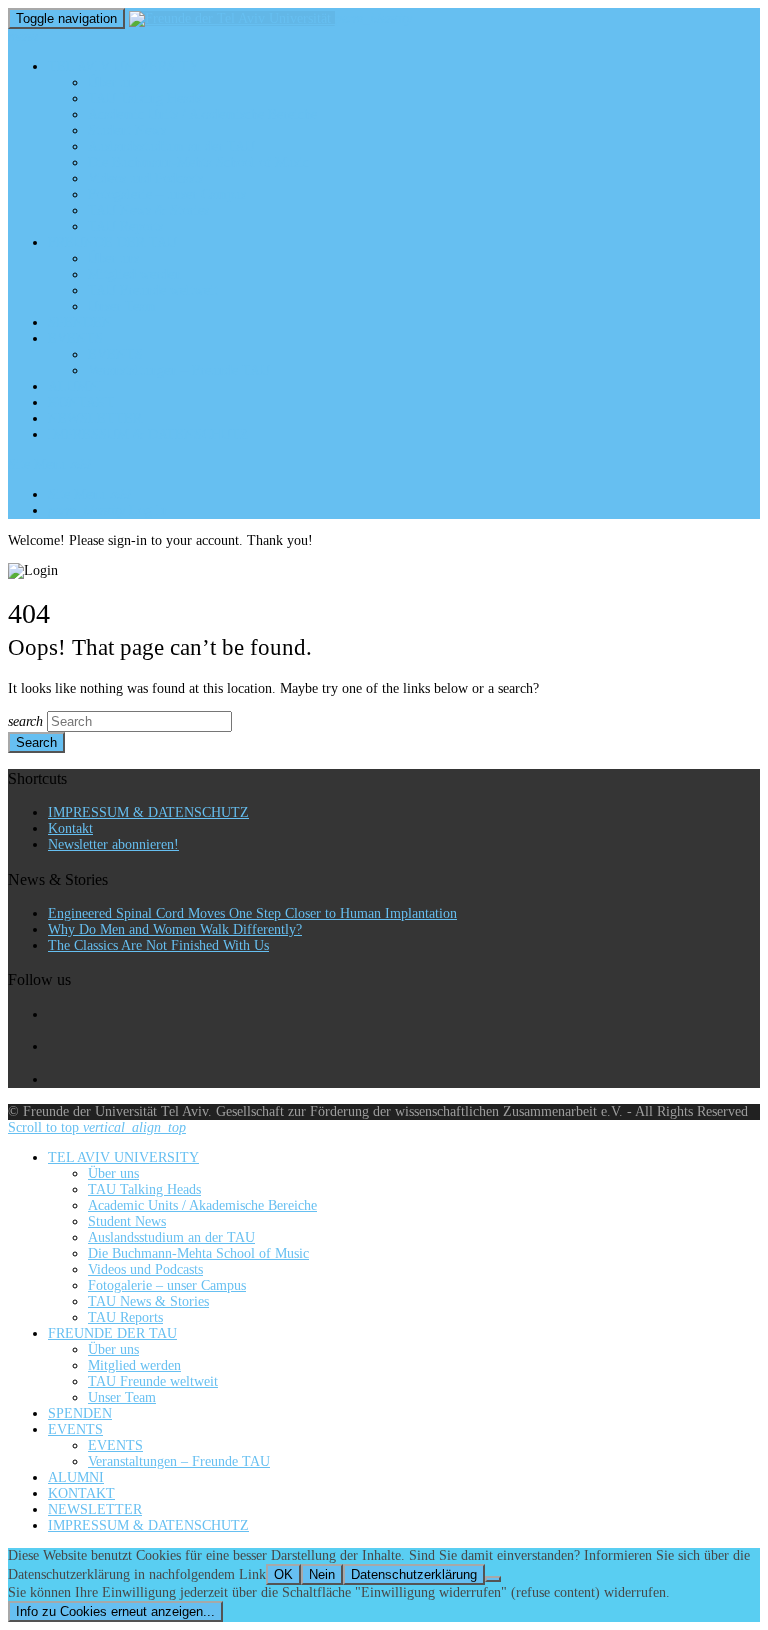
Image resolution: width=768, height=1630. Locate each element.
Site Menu (49, 464)
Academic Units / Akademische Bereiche (202, 114)
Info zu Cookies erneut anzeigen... (115, 1611)
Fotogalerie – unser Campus (167, 194)
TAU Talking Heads (144, 98)
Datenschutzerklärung (414, 1574)
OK (283, 1574)
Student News (127, 130)
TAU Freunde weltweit (153, 290)
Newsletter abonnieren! (113, 844)
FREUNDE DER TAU (112, 242)
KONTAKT (81, 402)
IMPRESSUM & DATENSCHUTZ (148, 434)
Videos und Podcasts (145, 178)
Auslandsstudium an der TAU (171, 146)
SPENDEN (80, 322)
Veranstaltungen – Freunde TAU (179, 370)
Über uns (113, 82)
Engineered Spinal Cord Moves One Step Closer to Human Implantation (252, 913)
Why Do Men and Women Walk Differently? (175, 929)
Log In (108, 510)
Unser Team (122, 306)
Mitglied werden (134, 274)
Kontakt (70, 828)
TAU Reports (125, 226)
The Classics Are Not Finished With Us (158, 945)
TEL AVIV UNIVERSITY (123, 66)
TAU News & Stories (148, 210)
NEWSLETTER (95, 418)
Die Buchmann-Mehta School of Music (198, 162)
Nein (322, 1574)
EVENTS (75, 338)
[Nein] (493, 1579)
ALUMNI (76, 386)
